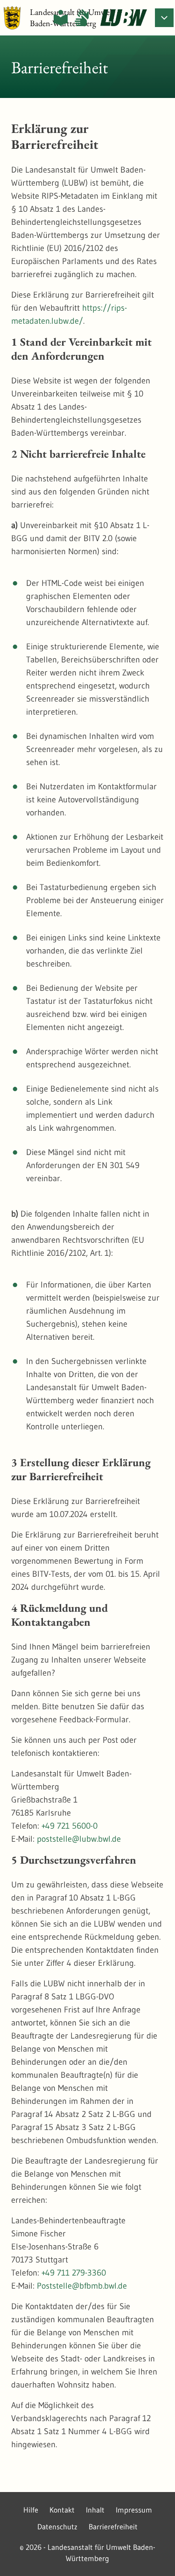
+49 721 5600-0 (70, 1826)
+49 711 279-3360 (74, 2273)
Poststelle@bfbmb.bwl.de (82, 2286)
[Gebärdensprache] (82, 18)
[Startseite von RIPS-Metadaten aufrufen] (124, 18)
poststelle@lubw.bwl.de (79, 1839)
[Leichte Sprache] (61, 18)
